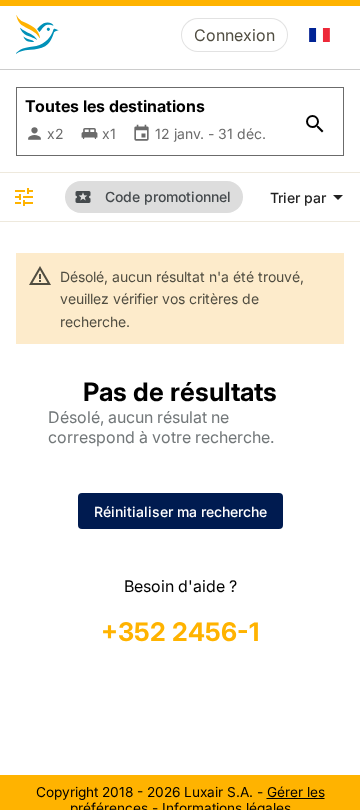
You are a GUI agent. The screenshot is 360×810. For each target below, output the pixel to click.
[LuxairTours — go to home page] (37, 35)
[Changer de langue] (320, 35)
